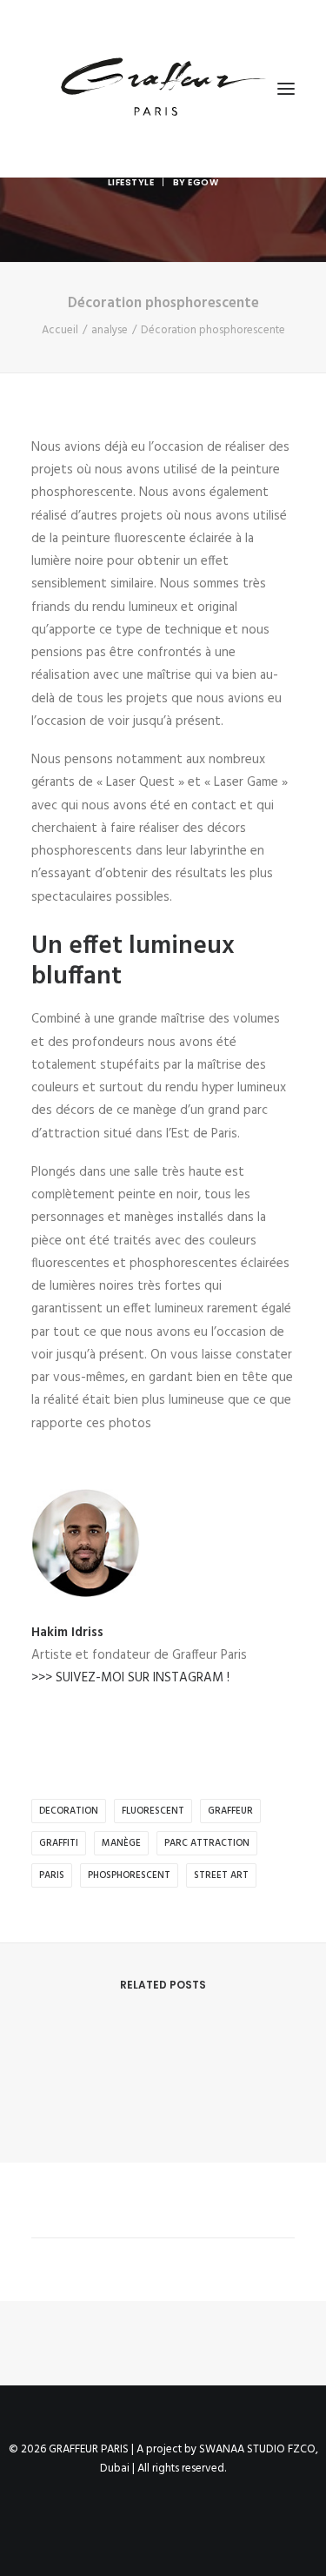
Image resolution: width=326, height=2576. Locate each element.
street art (221, 1875)
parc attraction (207, 1843)
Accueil (60, 330)
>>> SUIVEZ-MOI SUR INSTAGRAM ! (130, 1678)
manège (121, 1843)
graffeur (230, 1811)
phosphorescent (129, 1875)
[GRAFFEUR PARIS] (162, 89)
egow (203, 182)
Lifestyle (131, 182)
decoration (69, 1811)
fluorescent (153, 1811)
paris (52, 1875)
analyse (110, 330)
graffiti (59, 1843)
